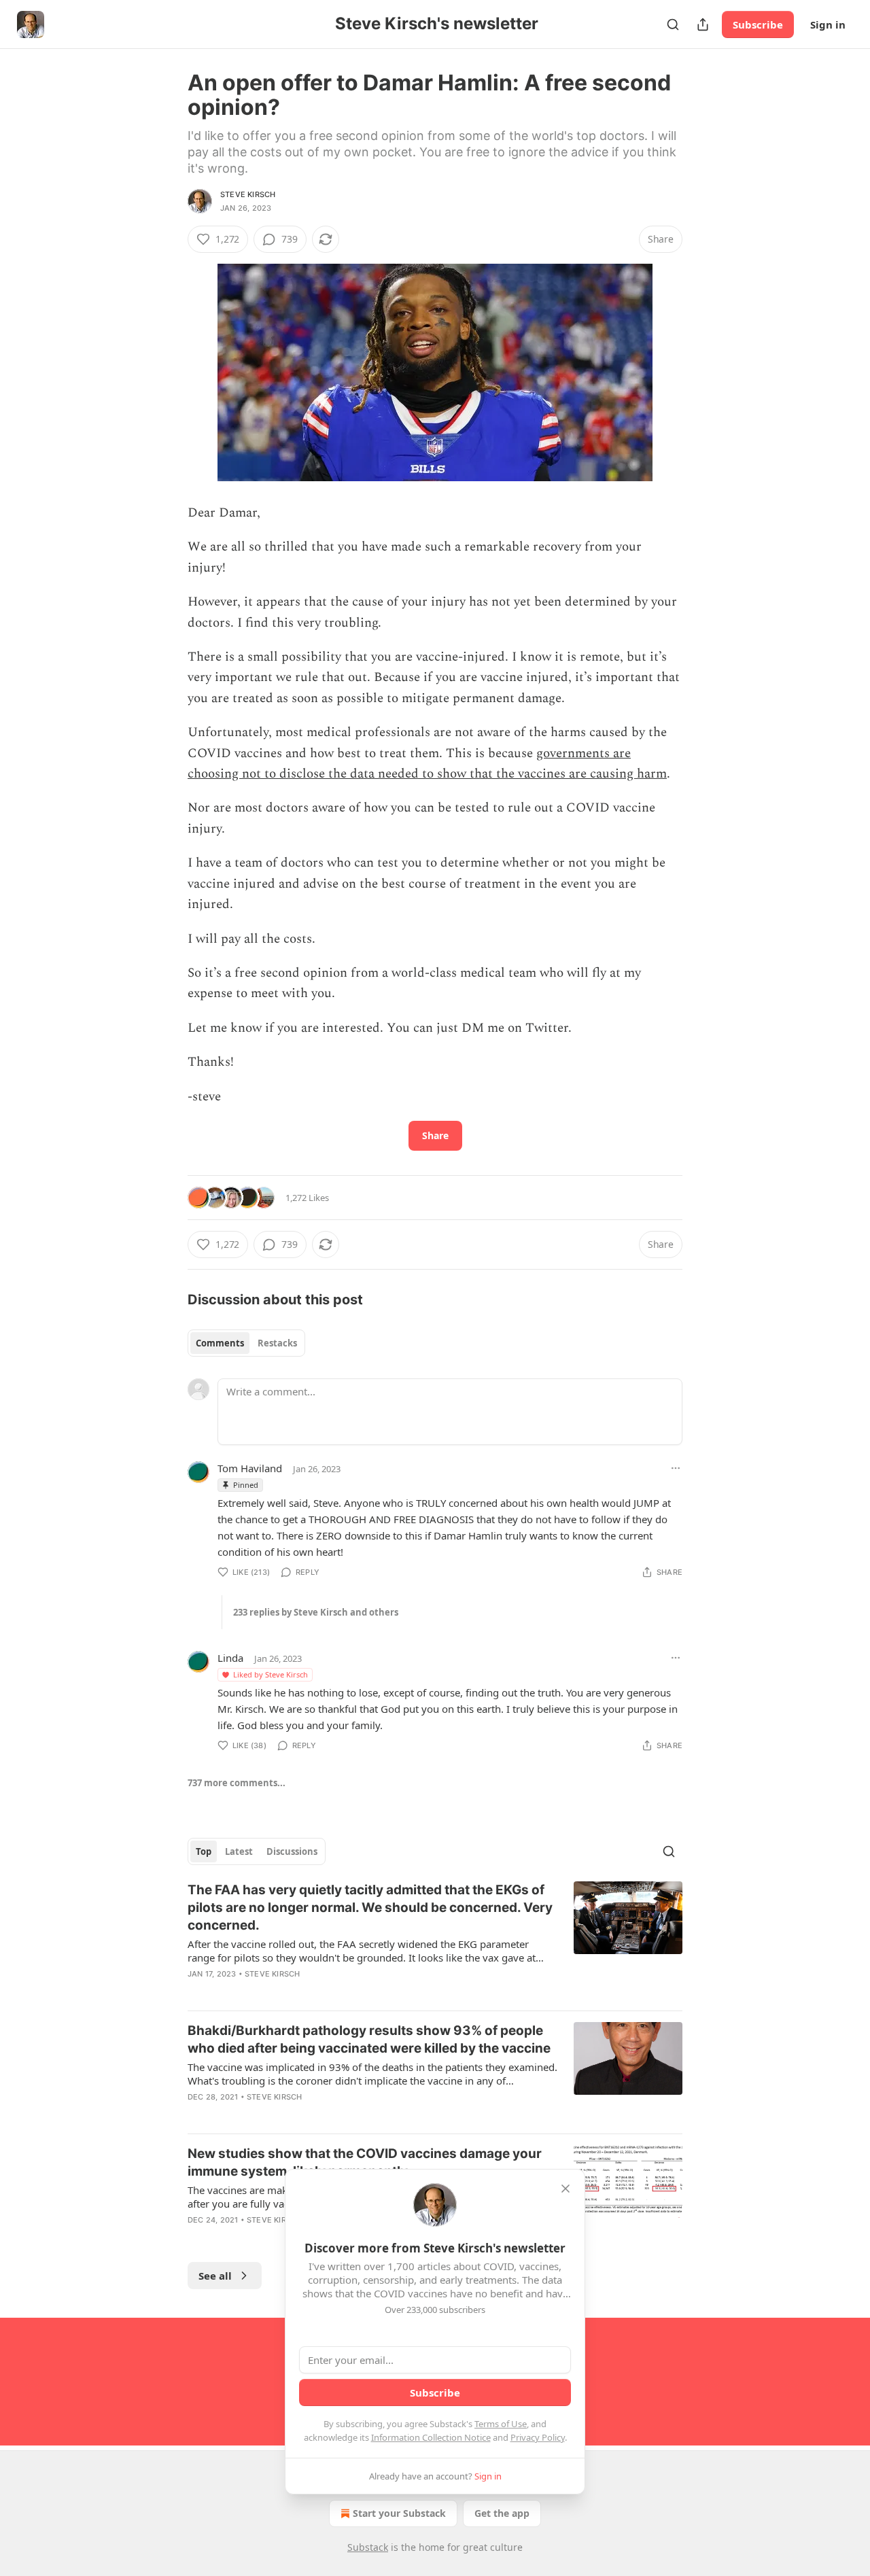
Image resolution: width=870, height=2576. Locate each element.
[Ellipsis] (676, 1468)
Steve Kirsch (248, 194)
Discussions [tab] (292, 1851)
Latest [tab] (239, 1851)
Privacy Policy (538, 2437)
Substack (368, 2547)
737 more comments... (237, 1783)
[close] (565, 2189)
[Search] (673, 24)
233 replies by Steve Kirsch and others (316, 1612)
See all (215, 2276)
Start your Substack (399, 2513)
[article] (435, 1940)
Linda (230, 1658)
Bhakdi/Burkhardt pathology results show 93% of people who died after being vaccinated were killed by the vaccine (369, 2039)
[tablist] (246, 1343)
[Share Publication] (703, 24)
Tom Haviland (250, 1468)
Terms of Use (501, 2424)
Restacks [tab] (277, 1343)
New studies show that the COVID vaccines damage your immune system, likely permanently (365, 2162)
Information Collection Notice (431, 2437)
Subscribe (758, 24)
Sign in (828, 24)
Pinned (246, 1485)
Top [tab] (204, 1851)
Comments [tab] (220, 1343)
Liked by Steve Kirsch (271, 1674)
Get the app (502, 2513)
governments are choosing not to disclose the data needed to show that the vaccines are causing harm (427, 764)
